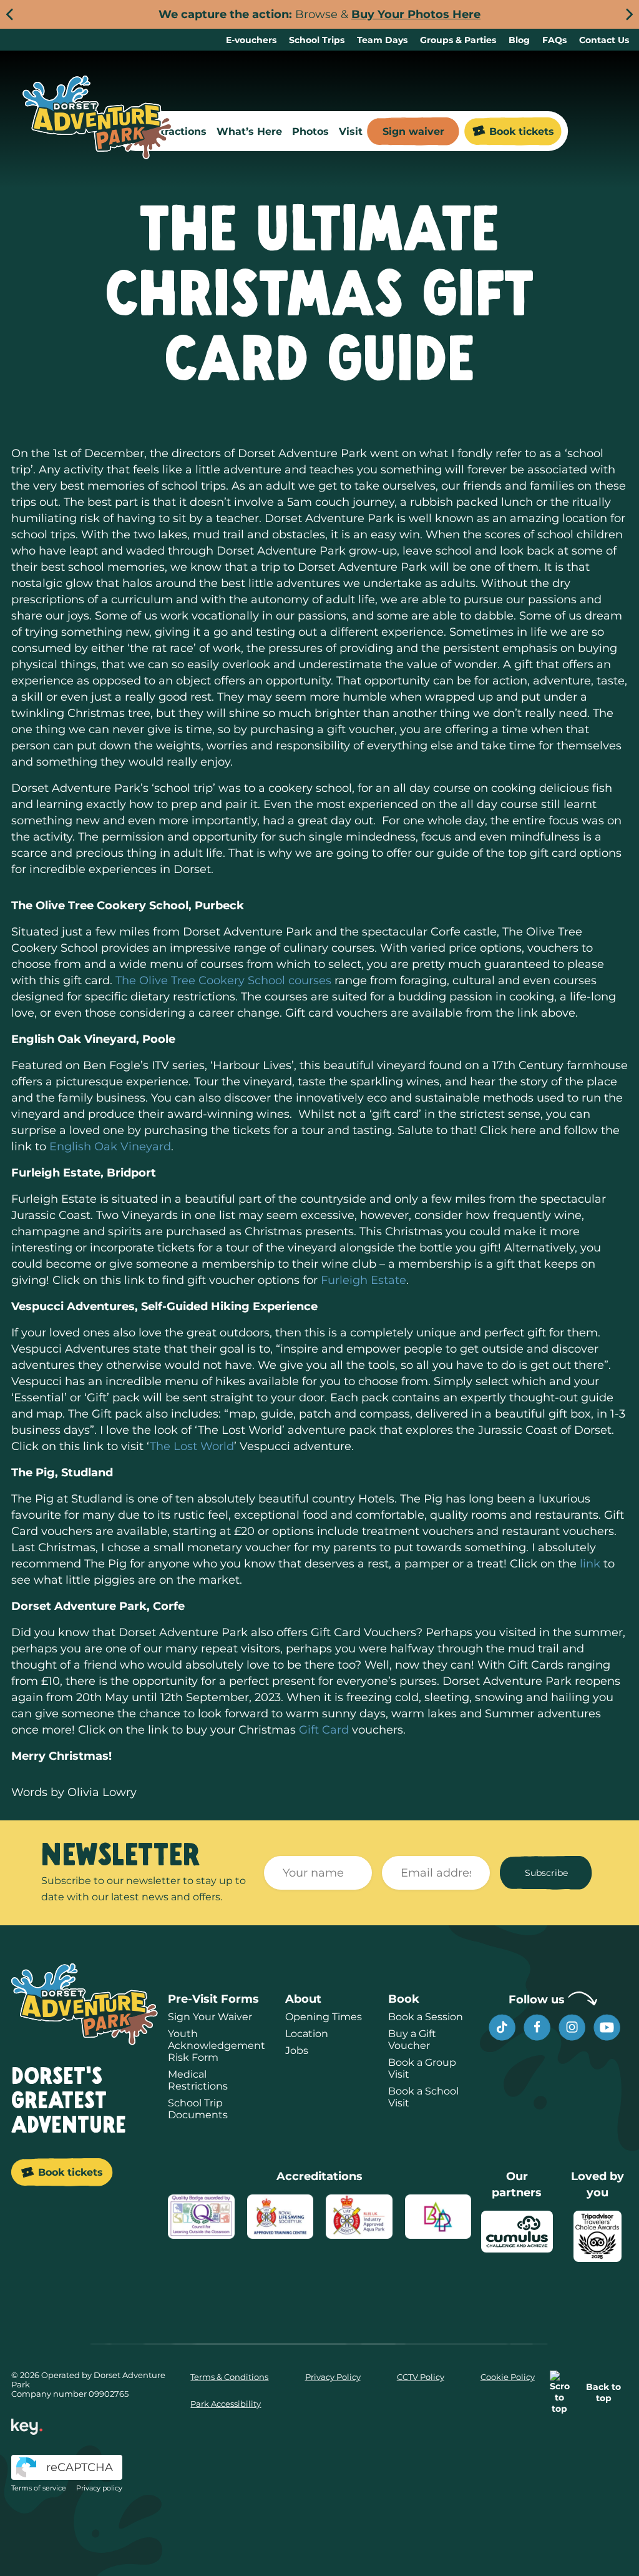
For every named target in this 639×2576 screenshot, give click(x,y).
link (590, 1564)
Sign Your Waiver (210, 2017)
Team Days (382, 40)
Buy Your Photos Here (416, 14)
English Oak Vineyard (109, 1147)
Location (307, 2034)
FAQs (554, 40)
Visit (351, 131)
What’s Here (249, 131)
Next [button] (629, 15)
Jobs (297, 2050)
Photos (310, 131)
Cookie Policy (508, 2377)
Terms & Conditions (229, 2377)
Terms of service (39, 2488)
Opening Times (324, 2017)
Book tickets (522, 131)
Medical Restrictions (198, 2080)
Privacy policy (99, 2488)
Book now (391, 2539)
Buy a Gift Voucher (412, 2040)
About (303, 1999)
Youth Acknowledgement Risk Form (217, 2046)
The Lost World (192, 1446)
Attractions (178, 131)
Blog (519, 40)
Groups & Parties (458, 40)
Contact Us (604, 40)
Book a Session (426, 2017)
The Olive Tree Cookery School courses (223, 980)
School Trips (317, 40)
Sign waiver (413, 131)
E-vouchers (251, 40)
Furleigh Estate (363, 1280)
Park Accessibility (226, 2404)
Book (404, 1999)
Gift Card (325, 1730)
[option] (319, 14)
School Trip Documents (198, 2109)
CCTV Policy (421, 2377)
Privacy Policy (333, 2377)
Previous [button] (10, 15)
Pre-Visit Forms (213, 1999)
